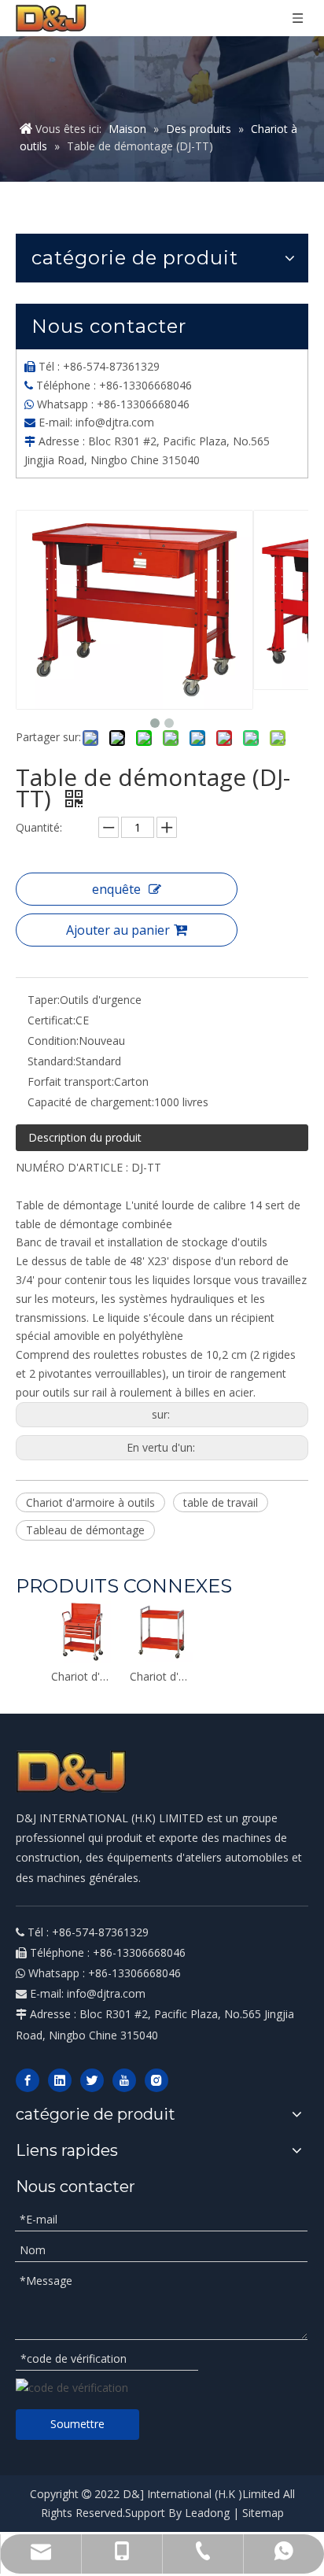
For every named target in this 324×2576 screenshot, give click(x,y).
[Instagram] (156, 2080)
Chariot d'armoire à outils (90, 1502)
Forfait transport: (71, 1081)
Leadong (207, 2513)
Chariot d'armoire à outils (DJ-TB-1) (83, 1676)
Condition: (53, 1041)
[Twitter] (92, 2080)
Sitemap (263, 2513)
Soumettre (77, 2424)
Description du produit (85, 1137)
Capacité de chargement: (91, 1102)
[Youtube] (124, 2080)
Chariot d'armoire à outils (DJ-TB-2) (161, 1676)
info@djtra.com (115, 422)
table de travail (221, 1502)
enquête (116, 889)
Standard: (52, 1061)
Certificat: (52, 1020)
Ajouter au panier (118, 930)
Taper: (44, 1000)
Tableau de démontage (85, 1530)
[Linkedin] (60, 2080)
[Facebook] (28, 2080)
